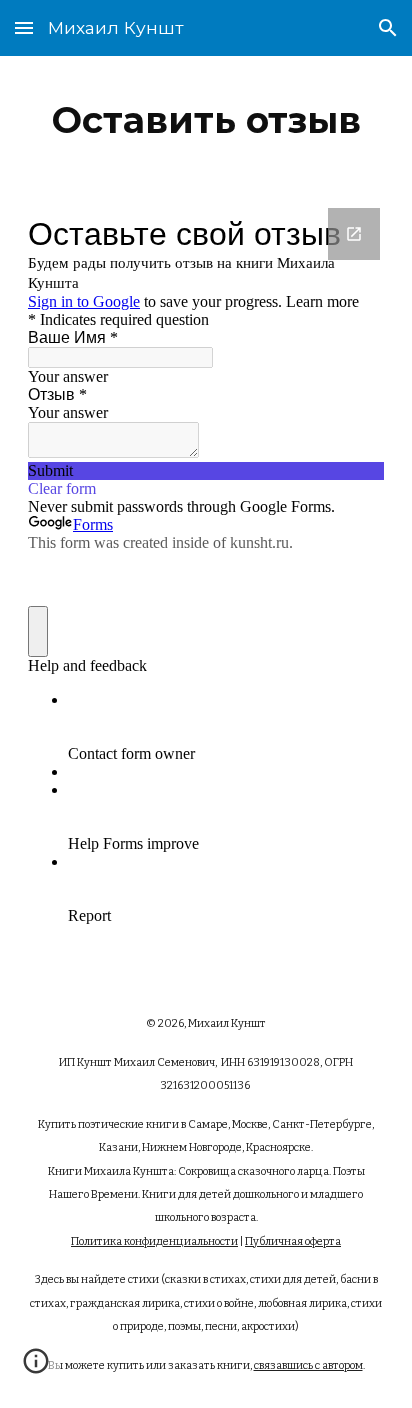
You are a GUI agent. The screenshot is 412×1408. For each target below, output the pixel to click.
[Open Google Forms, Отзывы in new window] (354, 234)
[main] (206, 120)
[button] (24, 27)
